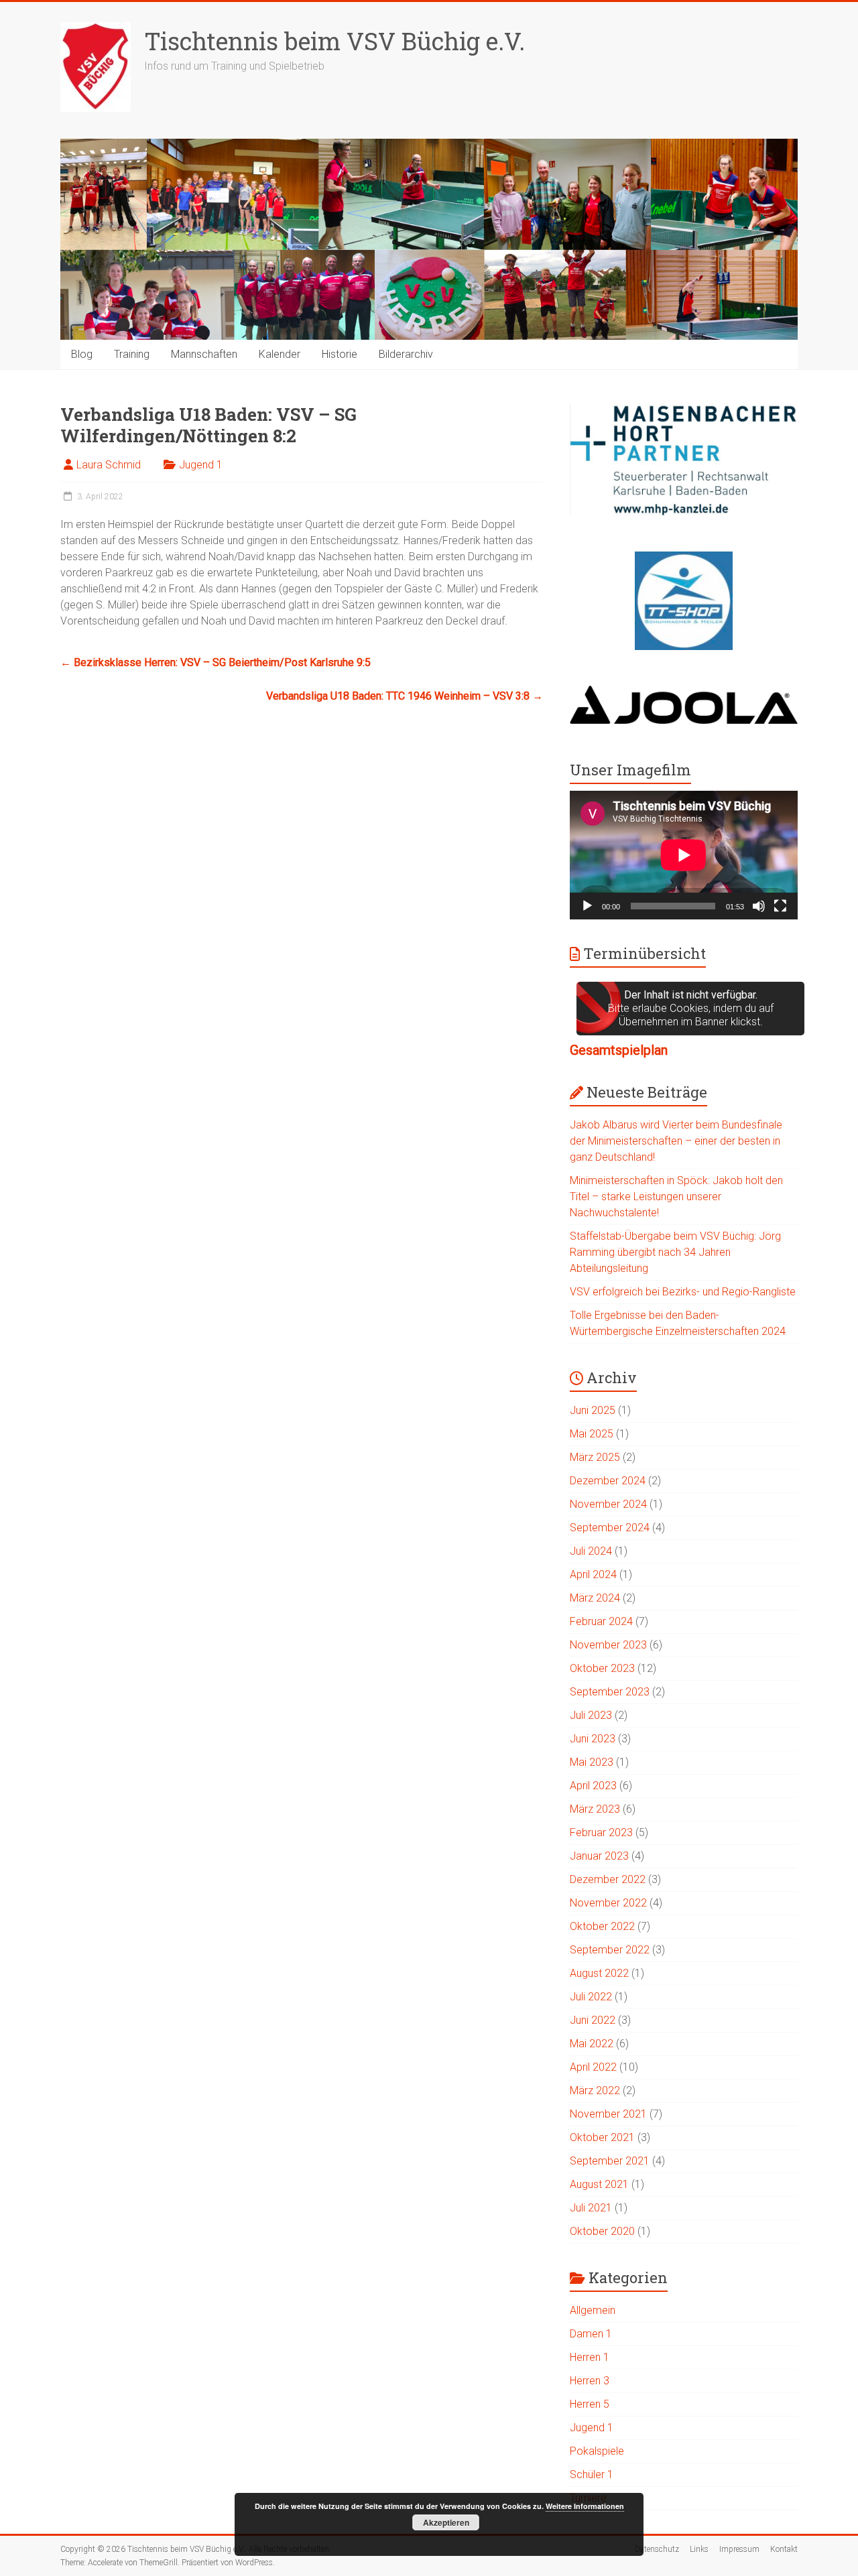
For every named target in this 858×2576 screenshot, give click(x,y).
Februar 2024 (601, 1621)
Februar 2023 (601, 1832)
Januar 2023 (599, 1856)
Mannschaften (204, 354)
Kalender (280, 354)
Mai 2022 (592, 2044)
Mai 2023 (592, 1762)
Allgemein (593, 2310)
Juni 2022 (593, 2020)
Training (132, 354)
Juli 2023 (591, 1715)
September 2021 (610, 2161)
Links (699, 2549)
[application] (684, 855)
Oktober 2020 (602, 2231)
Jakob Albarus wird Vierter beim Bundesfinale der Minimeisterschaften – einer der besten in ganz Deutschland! (676, 1141)
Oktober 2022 (602, 1926)
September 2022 (610, 1950)
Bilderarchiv (406, 354)
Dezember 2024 (608, 1481)
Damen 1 (591, 2334)
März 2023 (595, 1809)
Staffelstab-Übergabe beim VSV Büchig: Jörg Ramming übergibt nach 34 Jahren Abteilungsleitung (675, 1252)
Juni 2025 (593, 1410)
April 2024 (593, 1574)
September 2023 (610, 1692)
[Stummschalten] (759, 906)
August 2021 (599, 2184)
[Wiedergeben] (587, 906)
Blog (82, 354)
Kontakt (784, 2549)
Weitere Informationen (585, 2506)
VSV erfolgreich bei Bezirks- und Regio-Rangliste (683, 1292)
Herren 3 (590, 2381)
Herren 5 (590, 2404)
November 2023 (608, 1645)
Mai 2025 (592, 1434)
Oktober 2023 (602, 1668)
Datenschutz (657, 2549)
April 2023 (593, 1786)
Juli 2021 (591, 2208)
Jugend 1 (201, 465)
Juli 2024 (591, 1551)
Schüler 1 (592, 2474)
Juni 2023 (593, 1739)
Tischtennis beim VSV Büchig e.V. (334, 41)
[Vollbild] (780, 906)
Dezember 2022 (608, 1879)
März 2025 (595, 1457)
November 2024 (608, 1504)
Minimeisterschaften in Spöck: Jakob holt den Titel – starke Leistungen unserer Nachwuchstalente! (676, 1197)
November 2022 (608, 1903)
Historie (340, 354)
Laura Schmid (109, 465)
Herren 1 (590, 2357)
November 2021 (608, 2114)
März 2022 (595, 2090)
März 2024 (595, 1598)
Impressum (739, 2549)
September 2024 (610, 1528)
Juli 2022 (591, 1997)
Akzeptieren (446, 2522)
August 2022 (599, 1973)
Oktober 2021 (602, 2137)
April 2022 (593, 2067)
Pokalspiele (597, 2451)
